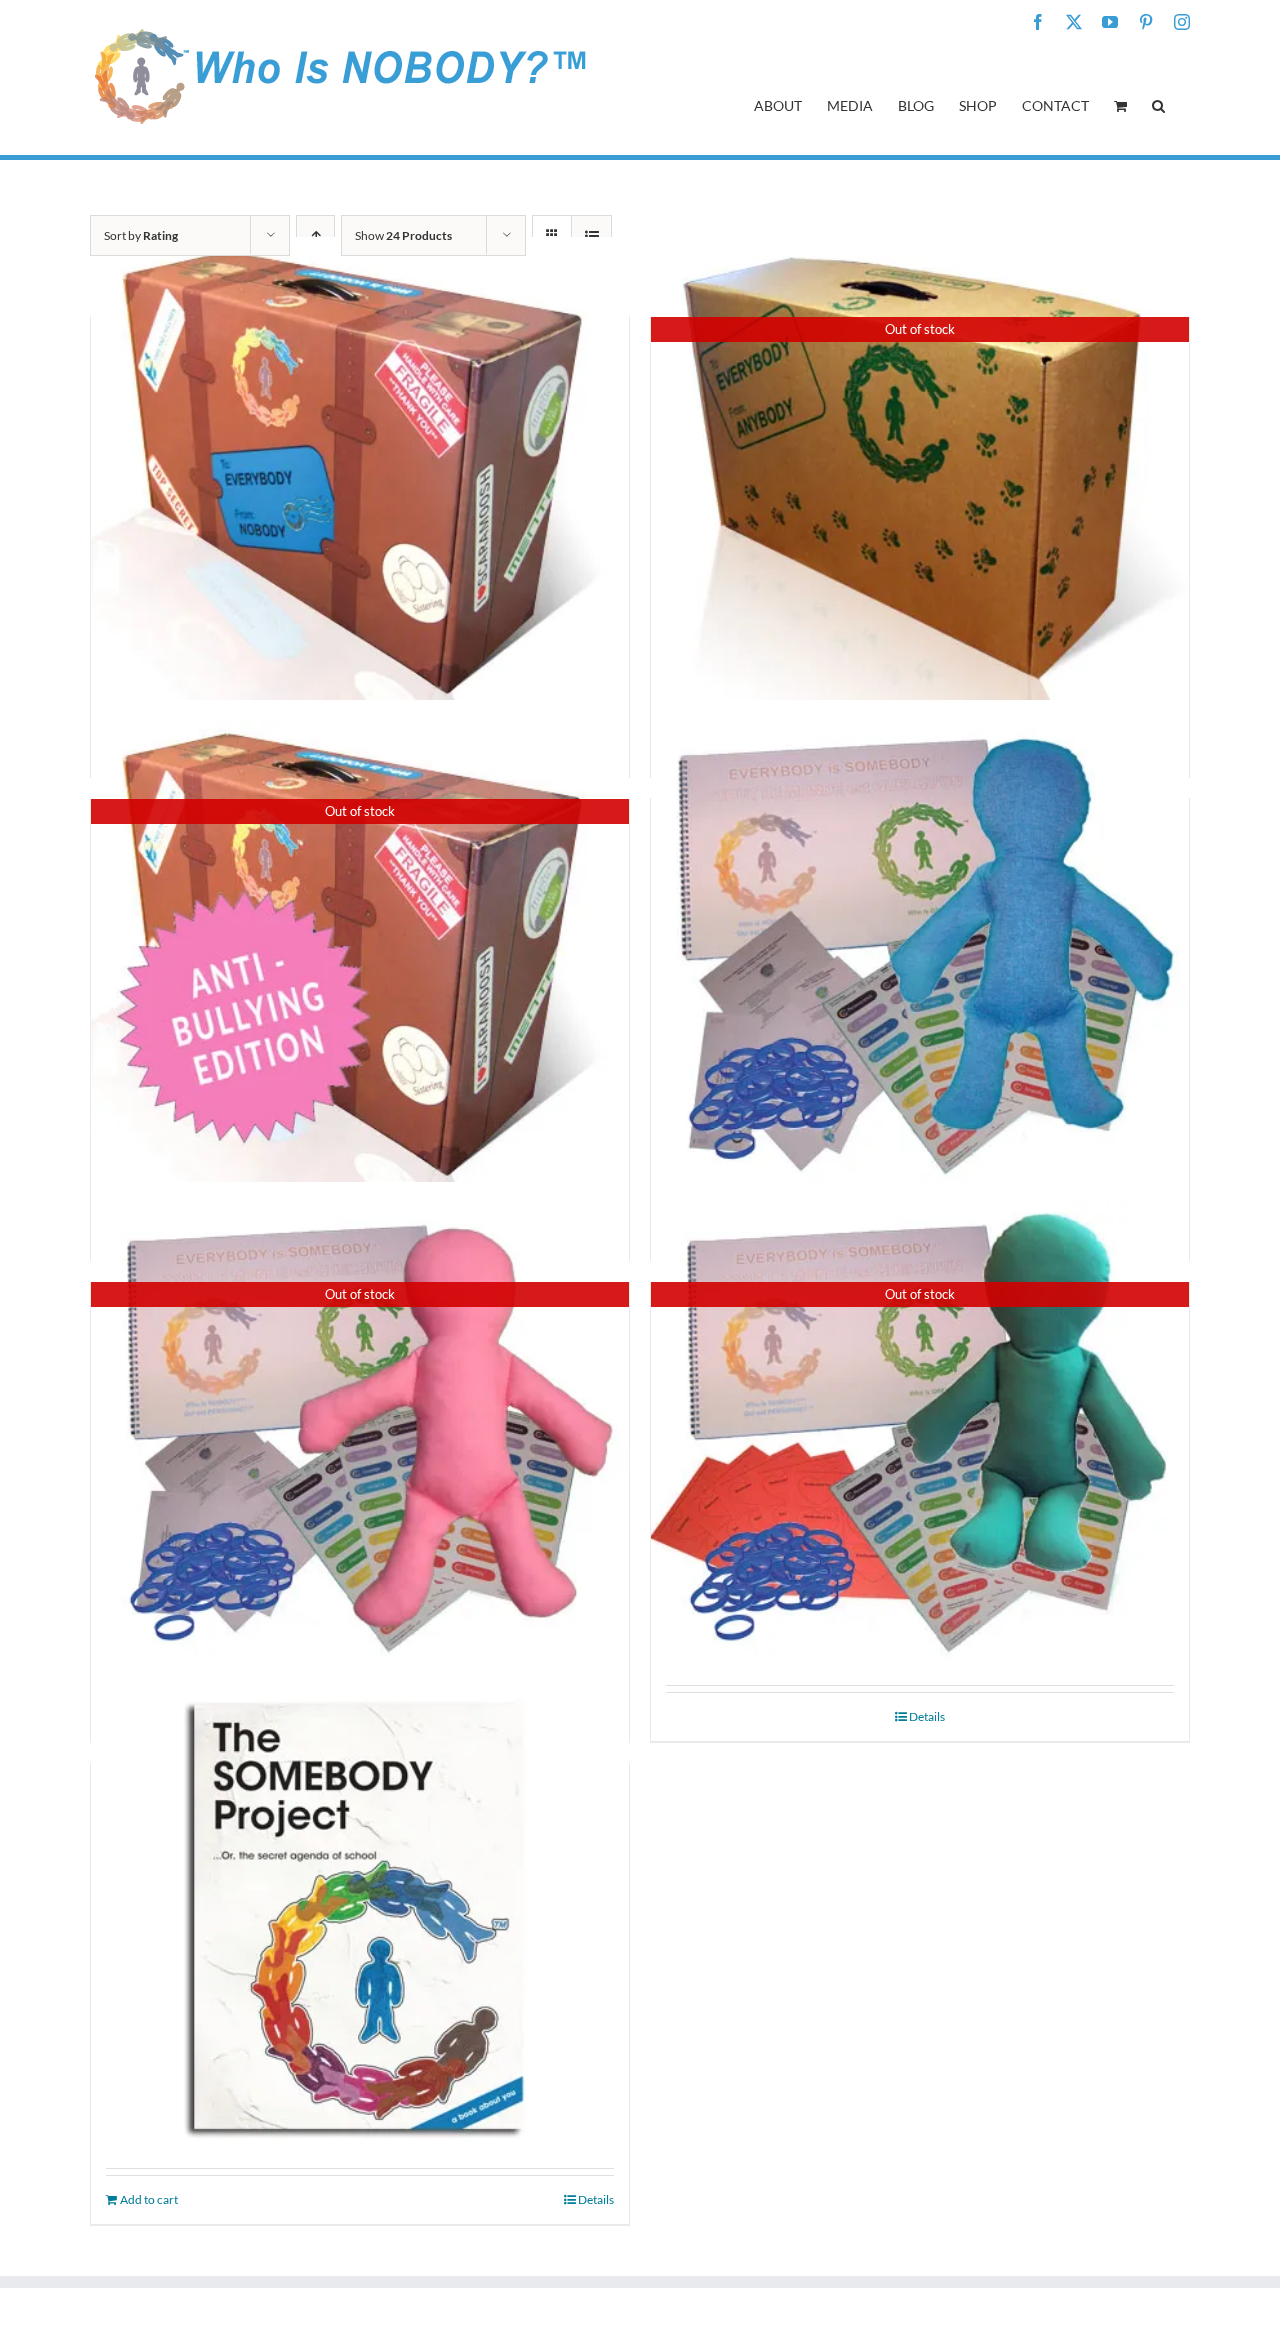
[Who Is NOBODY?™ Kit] (360, 468)
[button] (1158, 104)
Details (927, 1716)
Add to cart (149, 2199)
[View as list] (591, 235)
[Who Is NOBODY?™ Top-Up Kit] (920, 950)
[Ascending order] (315, 235)
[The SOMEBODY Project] (360, 1915)
